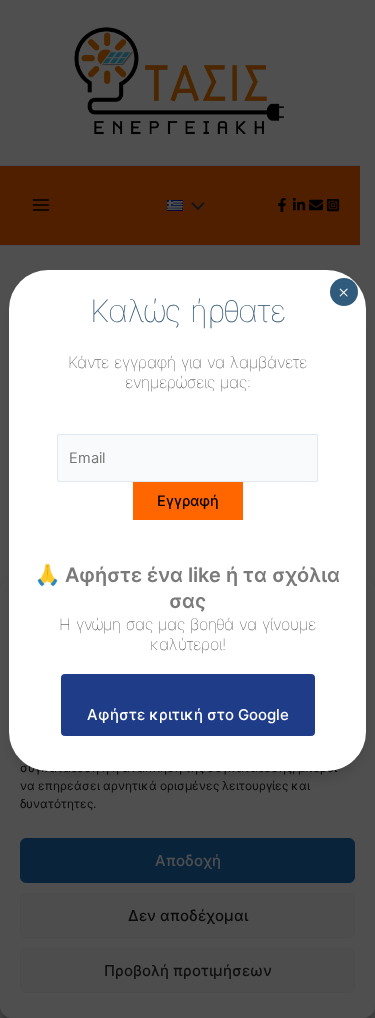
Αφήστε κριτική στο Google (188, 714)
